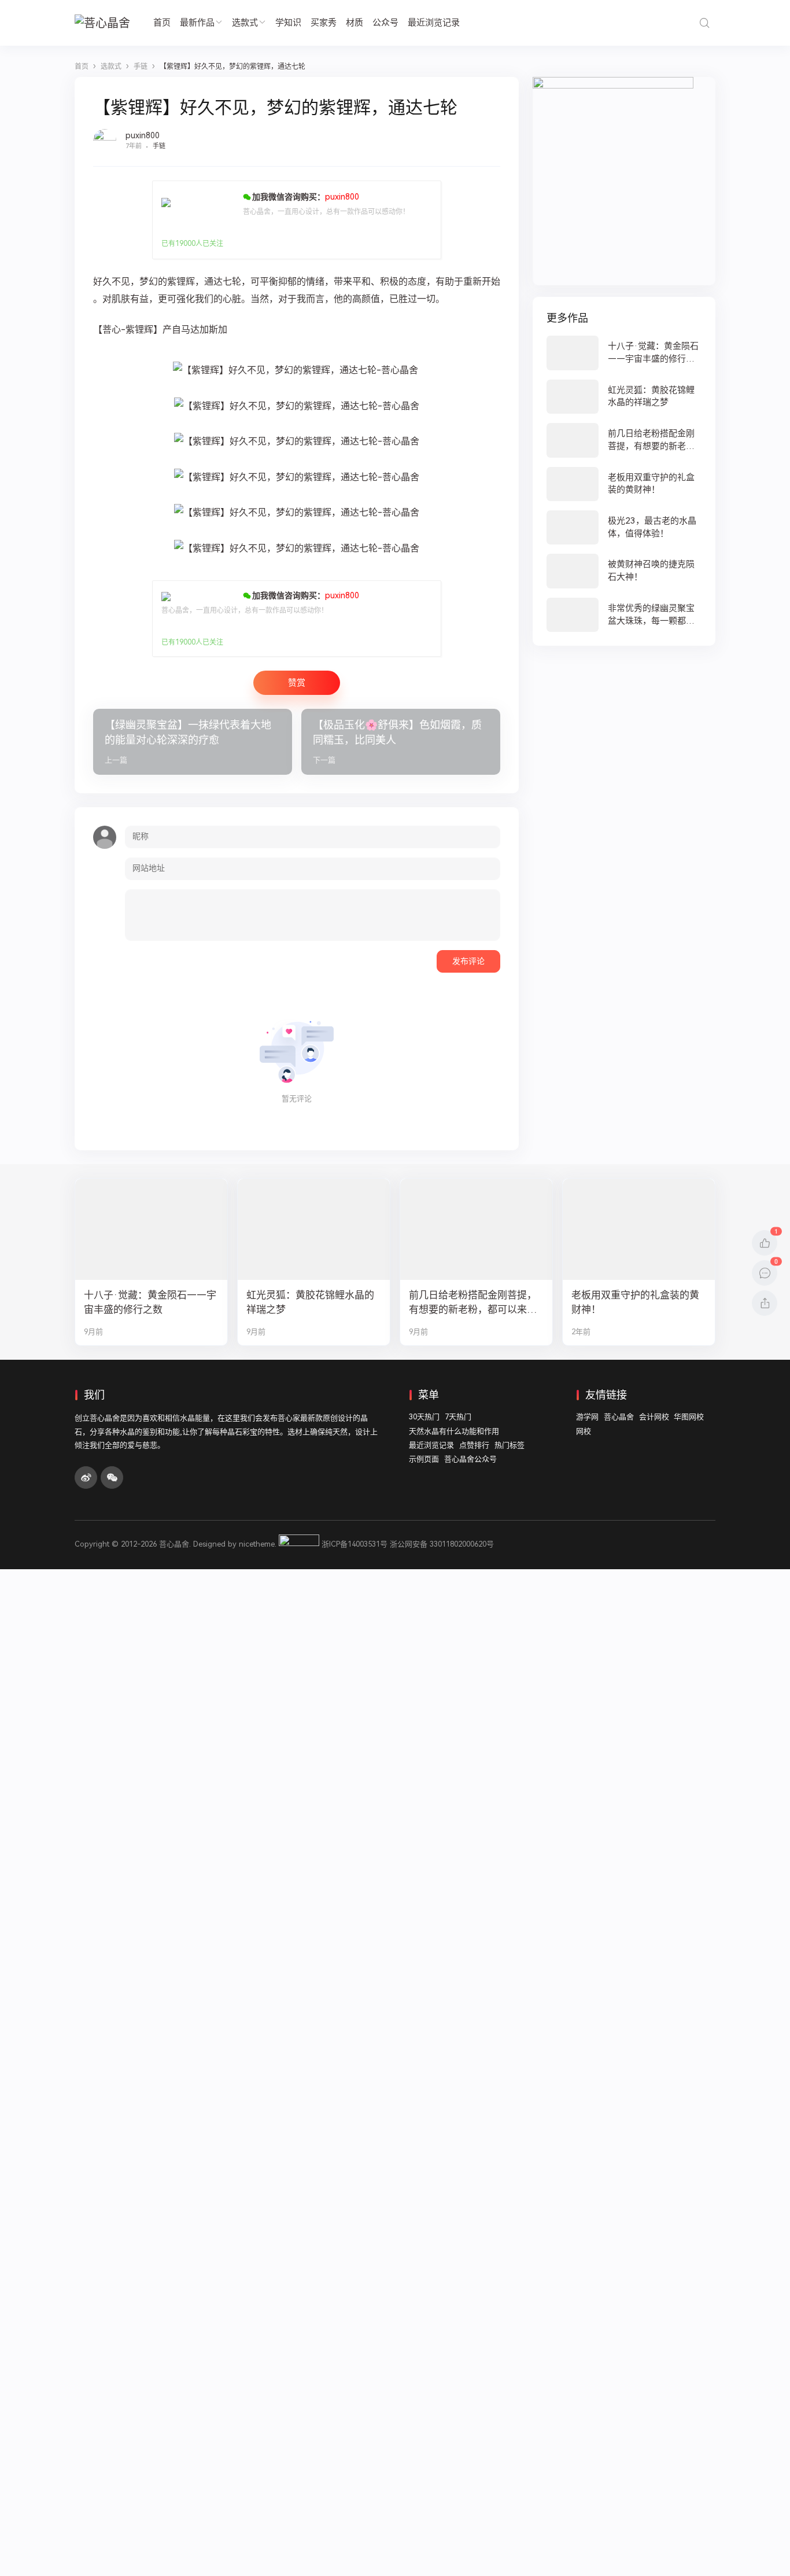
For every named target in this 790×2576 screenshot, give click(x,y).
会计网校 (654, 1417)
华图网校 (689, 1417)
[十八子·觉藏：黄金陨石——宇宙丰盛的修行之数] (624, 353)
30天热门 (424, 1417)
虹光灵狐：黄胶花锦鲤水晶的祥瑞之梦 (310, 1302)
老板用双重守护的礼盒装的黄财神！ (635, 1302)
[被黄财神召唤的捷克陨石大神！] (624, 571)
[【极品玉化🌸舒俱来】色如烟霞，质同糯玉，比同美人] (401, 742)
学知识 (288, 23)
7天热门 (458, 1417)
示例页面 (424, 1459)
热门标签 (510, 1445)
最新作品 (197, 23)
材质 (355, 23)
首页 (162, 23)
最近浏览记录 (434, 23)
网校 (584, 1431)
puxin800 (143, 135)
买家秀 (324, 23)
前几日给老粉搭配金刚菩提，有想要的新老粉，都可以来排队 (473, 1303)
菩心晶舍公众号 (470, 1459)
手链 (159, 146)
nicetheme (257, 1544)
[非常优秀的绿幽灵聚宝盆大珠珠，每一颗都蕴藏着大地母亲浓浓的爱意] (624, 615)
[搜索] (704, 23)
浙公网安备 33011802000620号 (442, 1544)
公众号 (385, 23)
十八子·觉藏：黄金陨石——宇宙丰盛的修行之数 (150, 1302)
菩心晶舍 (619, 1417)
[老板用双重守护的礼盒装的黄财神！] (624, 484)
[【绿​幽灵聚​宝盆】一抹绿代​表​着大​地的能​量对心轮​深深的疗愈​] (193, 742)
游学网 (587, 1417)
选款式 (245, 23)
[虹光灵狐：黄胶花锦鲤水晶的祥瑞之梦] (624, 397)
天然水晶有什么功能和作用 (454, 1431)
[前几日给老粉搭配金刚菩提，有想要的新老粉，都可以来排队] (624, 440)
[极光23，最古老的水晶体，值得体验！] (624, 527)
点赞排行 (474, 1445)
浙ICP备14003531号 (355, 1544)
